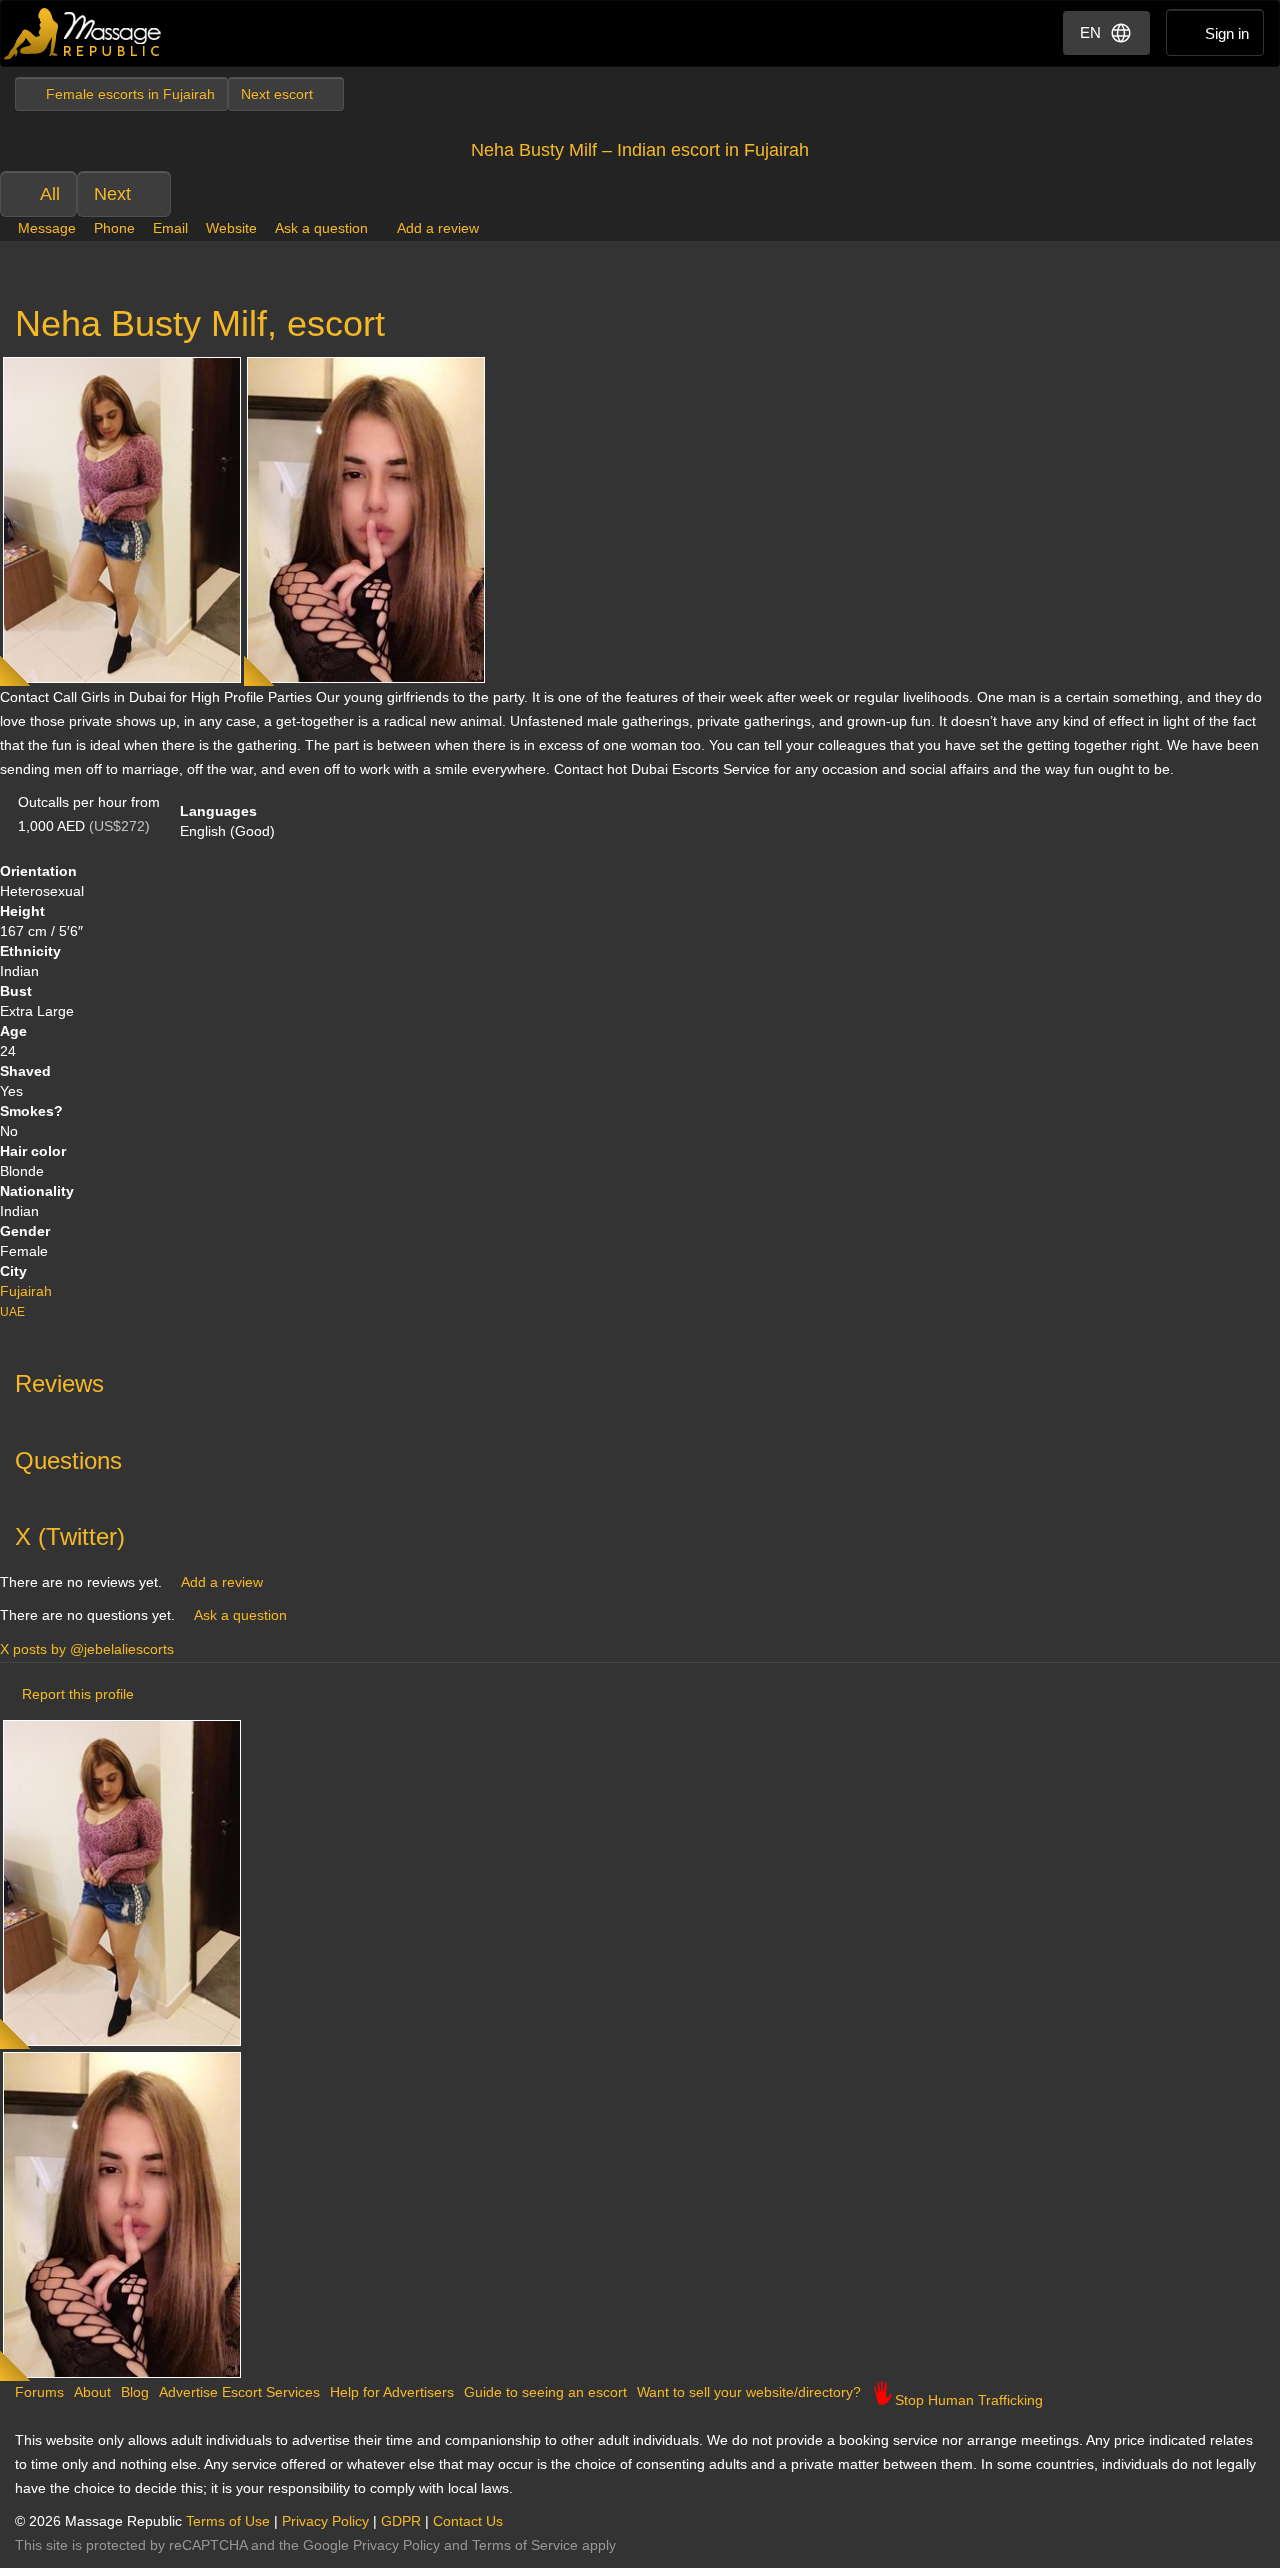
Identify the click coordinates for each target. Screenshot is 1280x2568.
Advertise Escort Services (239, 2392)
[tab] (640, 1379)
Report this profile (78, 1694)
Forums (39, 2392)
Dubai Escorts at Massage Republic (83, 33)
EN (1090, 32)
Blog (135, 2392)
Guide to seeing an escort (545, 2392)
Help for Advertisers (392, 2392)
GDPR (401, 2521)
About (92, 2392)
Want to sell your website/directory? (749, 2392)
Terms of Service (525, 2545)
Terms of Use (228, 2521)
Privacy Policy (325, 2521)
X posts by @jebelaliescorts (87, 1649)
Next (112, 194)
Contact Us (468, 2521)
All (50, 194)
